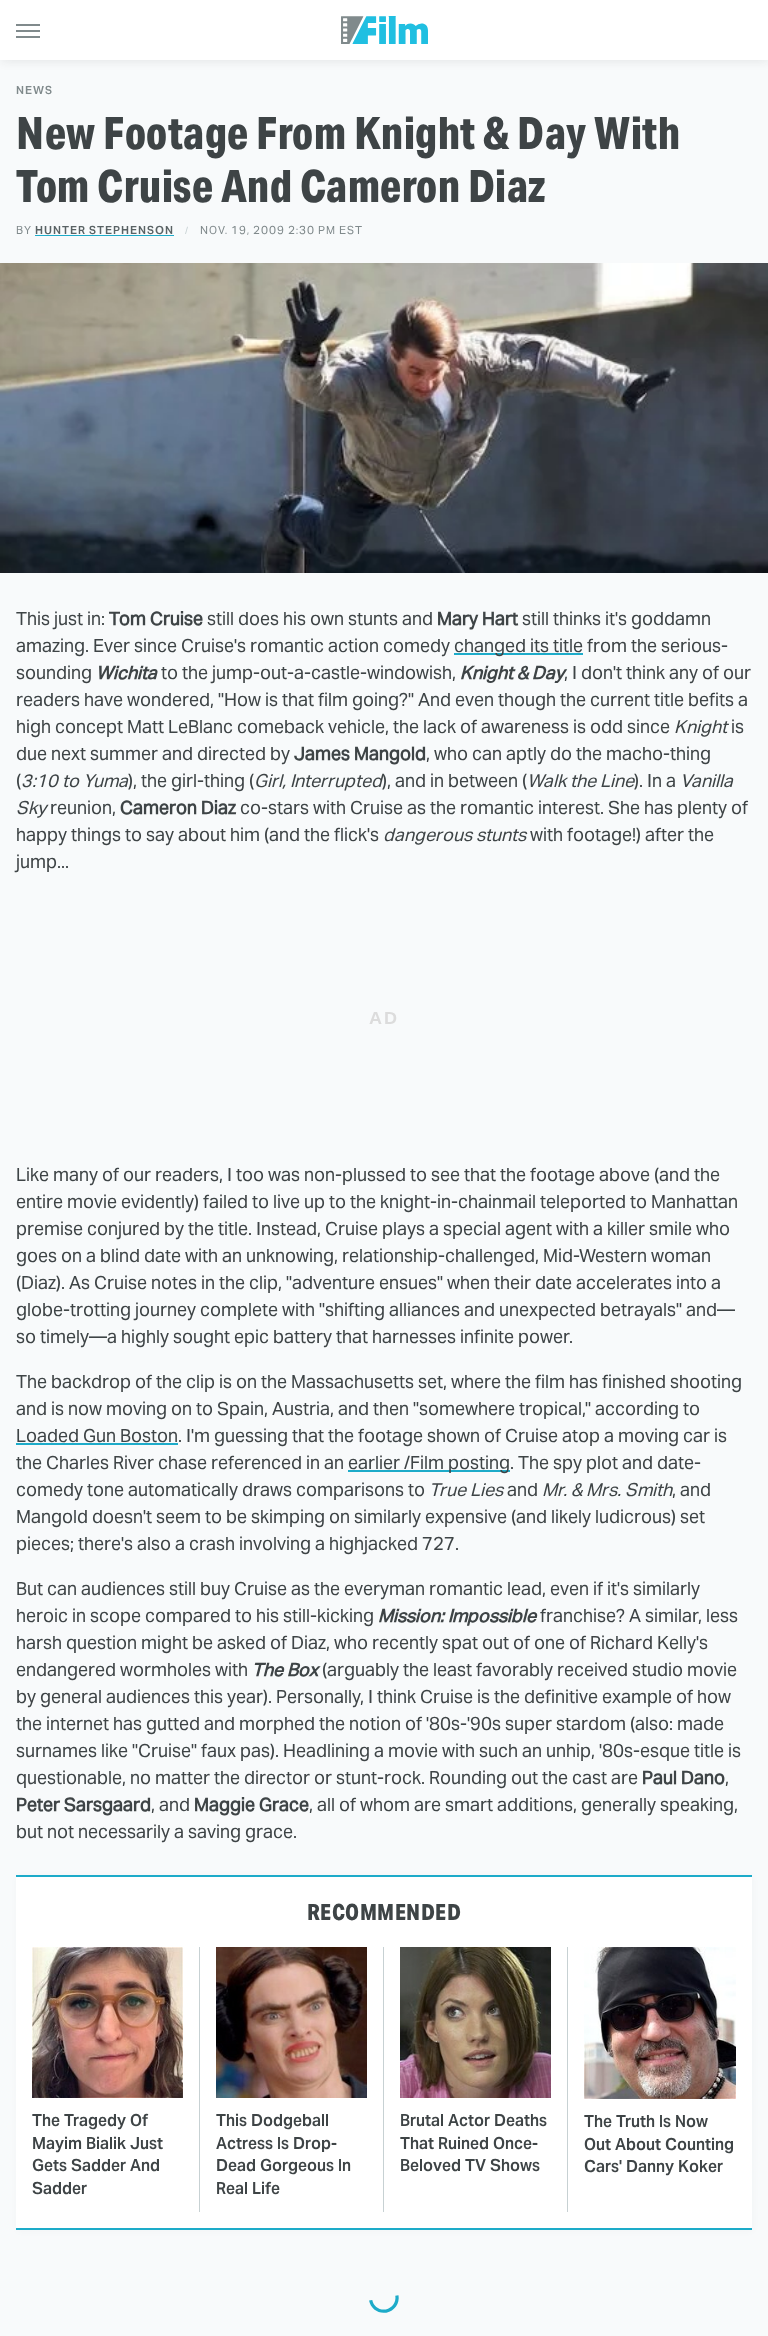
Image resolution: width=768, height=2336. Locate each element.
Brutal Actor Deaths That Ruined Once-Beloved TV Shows (473, 2143)
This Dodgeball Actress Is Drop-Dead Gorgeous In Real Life (283, 2154)
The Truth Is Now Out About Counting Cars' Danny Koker (659, 2144)
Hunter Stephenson (104, 230)
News (34, 90)
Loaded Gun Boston (97, 1435)
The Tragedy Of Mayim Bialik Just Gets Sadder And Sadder (97, 2154)
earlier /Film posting (429, 1462)
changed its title (518, 645)
